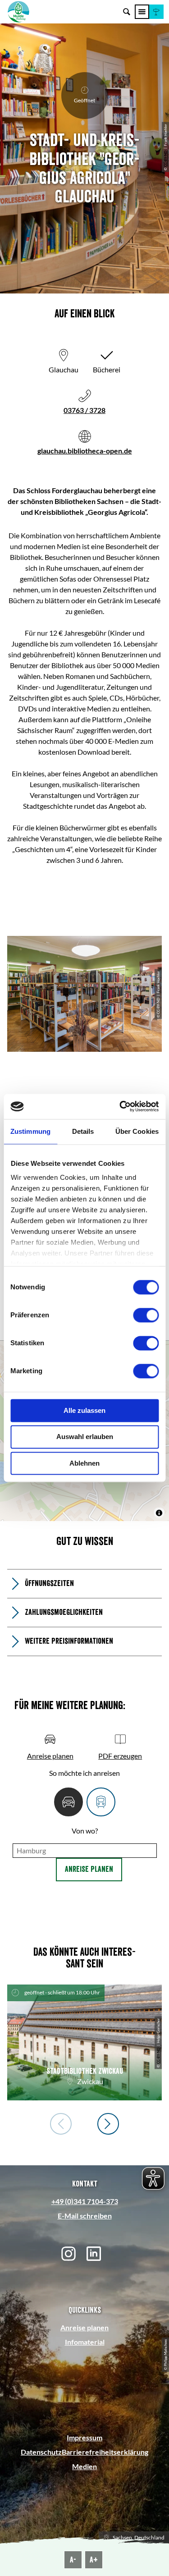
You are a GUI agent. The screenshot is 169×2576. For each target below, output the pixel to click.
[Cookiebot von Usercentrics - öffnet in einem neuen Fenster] (120, 1106)
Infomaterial (85, 2342)
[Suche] (127, 12)
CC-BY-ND (165, 158)
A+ (94, 2560)
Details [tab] (83, 1131)
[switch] (146, 1315)
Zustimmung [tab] (30, 1131)
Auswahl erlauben (85, 1437)
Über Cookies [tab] (137, 1131)
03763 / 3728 (84, 410)
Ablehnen (84, 1463)
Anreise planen (89, 1869)
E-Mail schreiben (85, 2216)
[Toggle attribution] (159, 1513)
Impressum (84, 2437)
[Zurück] (61, 2124)
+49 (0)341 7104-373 (85, 2201)
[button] (156, 12)
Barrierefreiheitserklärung (105, 2452)
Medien (84, 2466)
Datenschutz (41, 2452)
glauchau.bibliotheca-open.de (85, 451)
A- (73, 2560)
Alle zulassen (84, 1410)
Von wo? (85, 1831)
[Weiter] (108, 2124)
